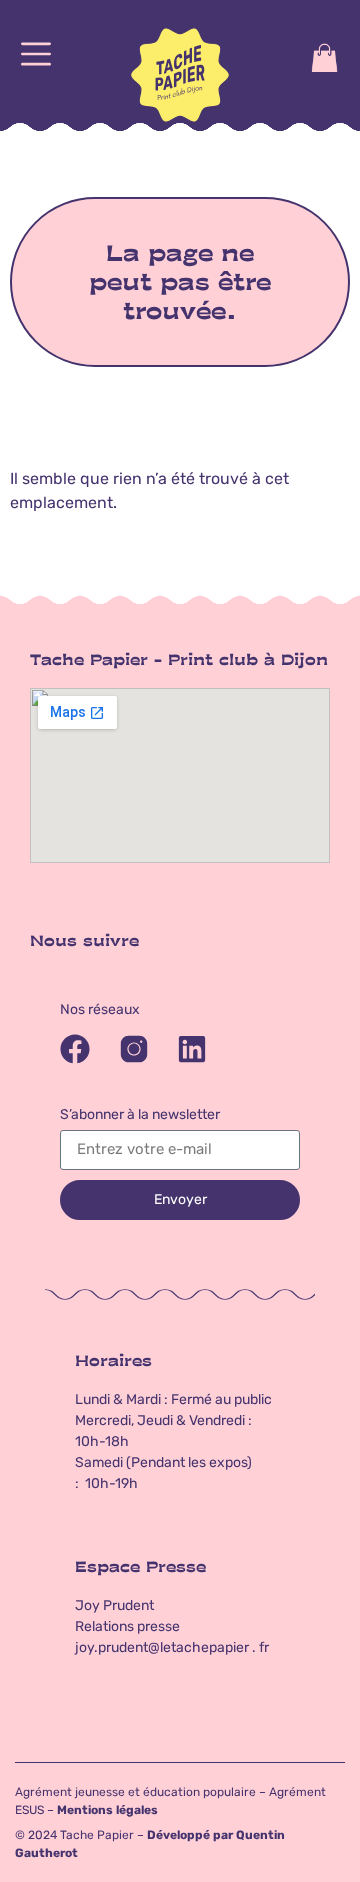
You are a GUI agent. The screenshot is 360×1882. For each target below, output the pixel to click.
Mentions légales (107, 1810)
